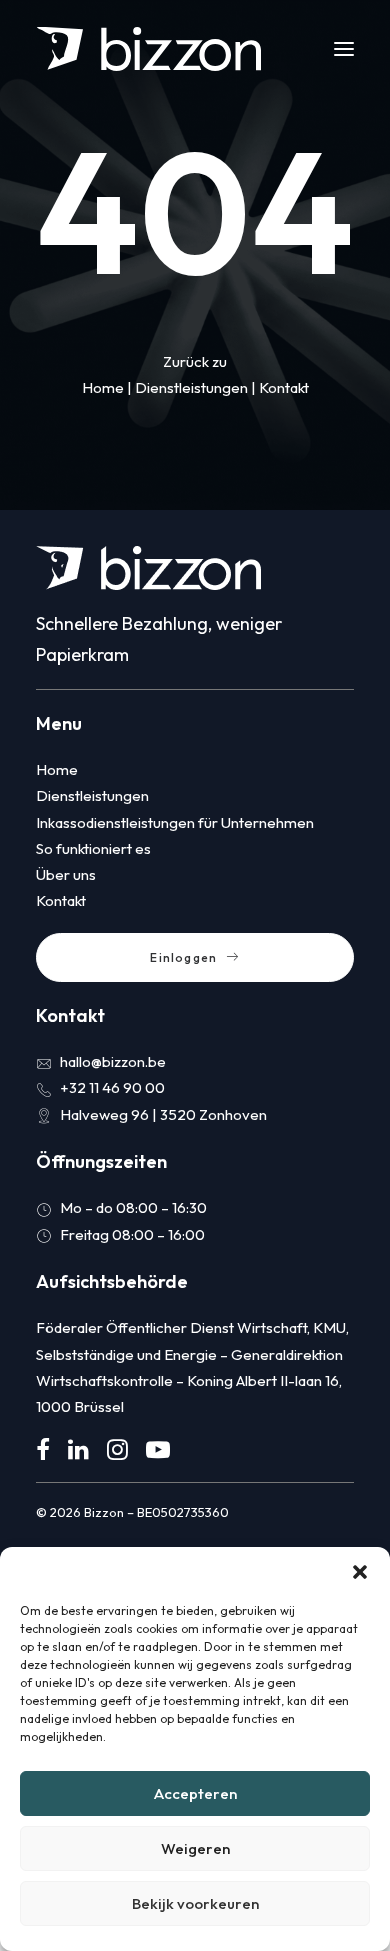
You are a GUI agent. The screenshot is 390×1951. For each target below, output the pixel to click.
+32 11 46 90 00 (112, 1087)
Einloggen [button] (183, 957)
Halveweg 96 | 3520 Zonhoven (163, 1114)
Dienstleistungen (191, 387)
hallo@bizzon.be (113, 1061)
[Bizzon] (148, 49)
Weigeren (195, 1848)
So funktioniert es (93, 848)
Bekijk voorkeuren (195, 1903)
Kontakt (284, 387)
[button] (360, 1572)
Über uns (66, 874)
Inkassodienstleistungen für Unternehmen (175, 822)
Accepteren (195, 1793)
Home (103, 387)
